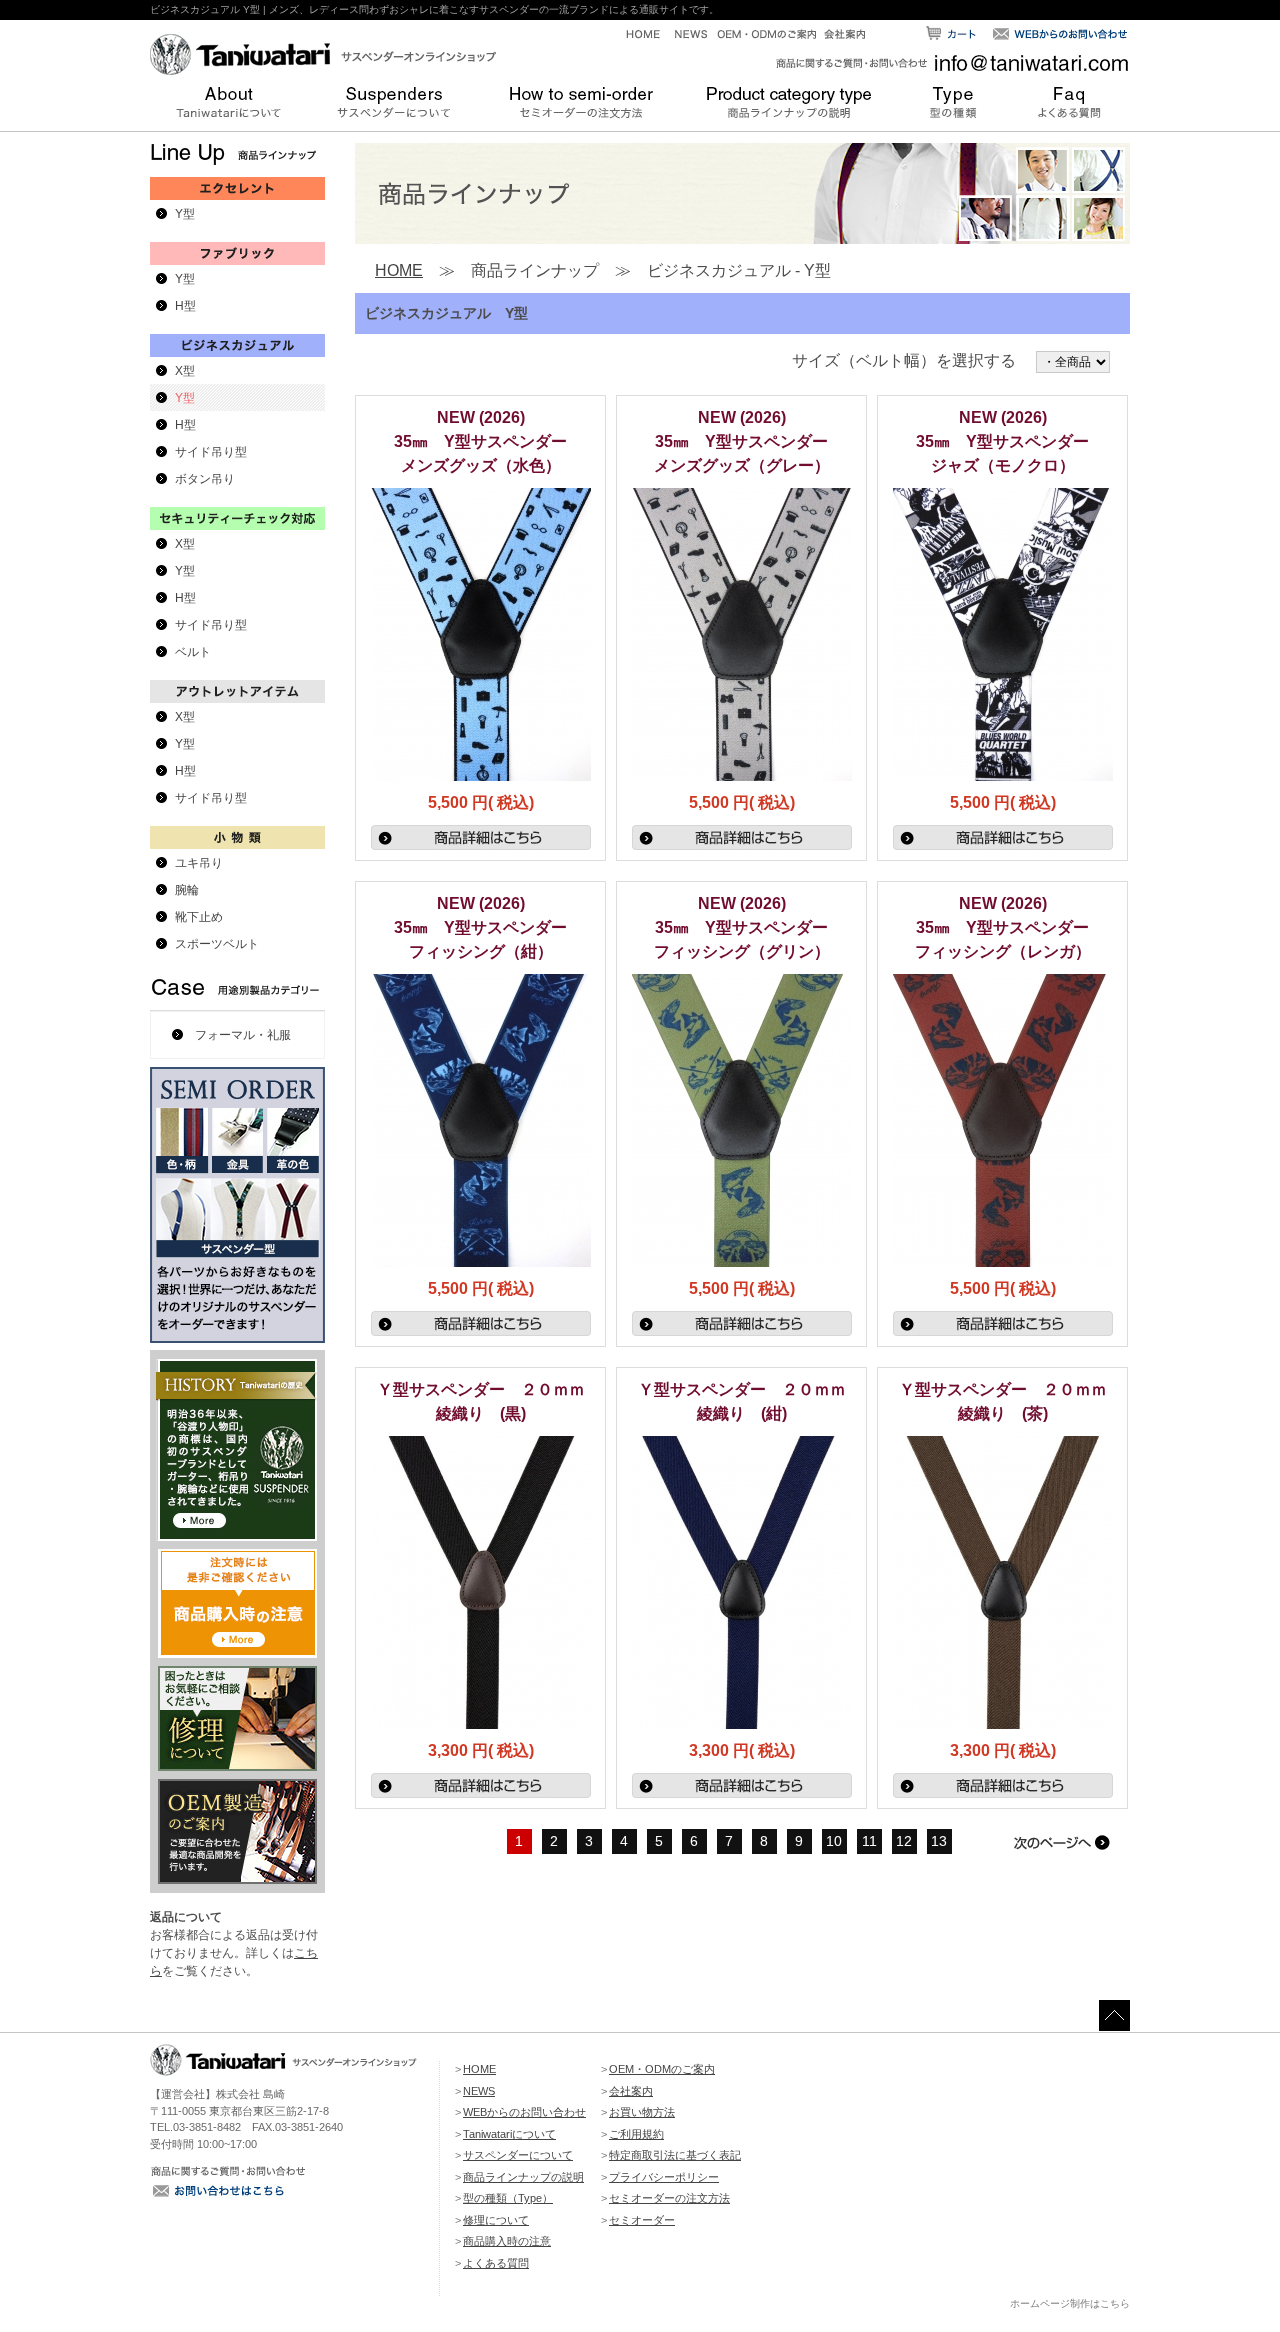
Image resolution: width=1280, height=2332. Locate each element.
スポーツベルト (217, 944)
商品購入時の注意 (507, 2241)
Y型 (185, 214)
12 (904, 1841)
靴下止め (199, 917)
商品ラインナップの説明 (523, 2177)
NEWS (479, 2091)
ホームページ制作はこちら (1070, 2303)
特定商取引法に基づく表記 (675, 2155)
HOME (399, 270)
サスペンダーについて (518, 2155)
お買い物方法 (642, 2112)
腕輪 (187, 890)
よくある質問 (496, 2263)
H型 (185, 306)
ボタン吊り (205, 479)
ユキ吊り (199, 863)
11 (869, 1841)
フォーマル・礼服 (243, 1035)
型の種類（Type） (508, 2198)
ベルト (193, 652)
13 (939, 1841)
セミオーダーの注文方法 (669, 2198)
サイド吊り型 (211, 452)
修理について (496, 2220)
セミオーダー (642, 2220)
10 (834, 1841)
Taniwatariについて (509, 2134)
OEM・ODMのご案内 (662, 2069)
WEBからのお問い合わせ (524, 2112)
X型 (185, 371)
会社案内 (631, 2091)
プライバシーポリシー (664, 2177)
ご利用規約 (636, 2134)
